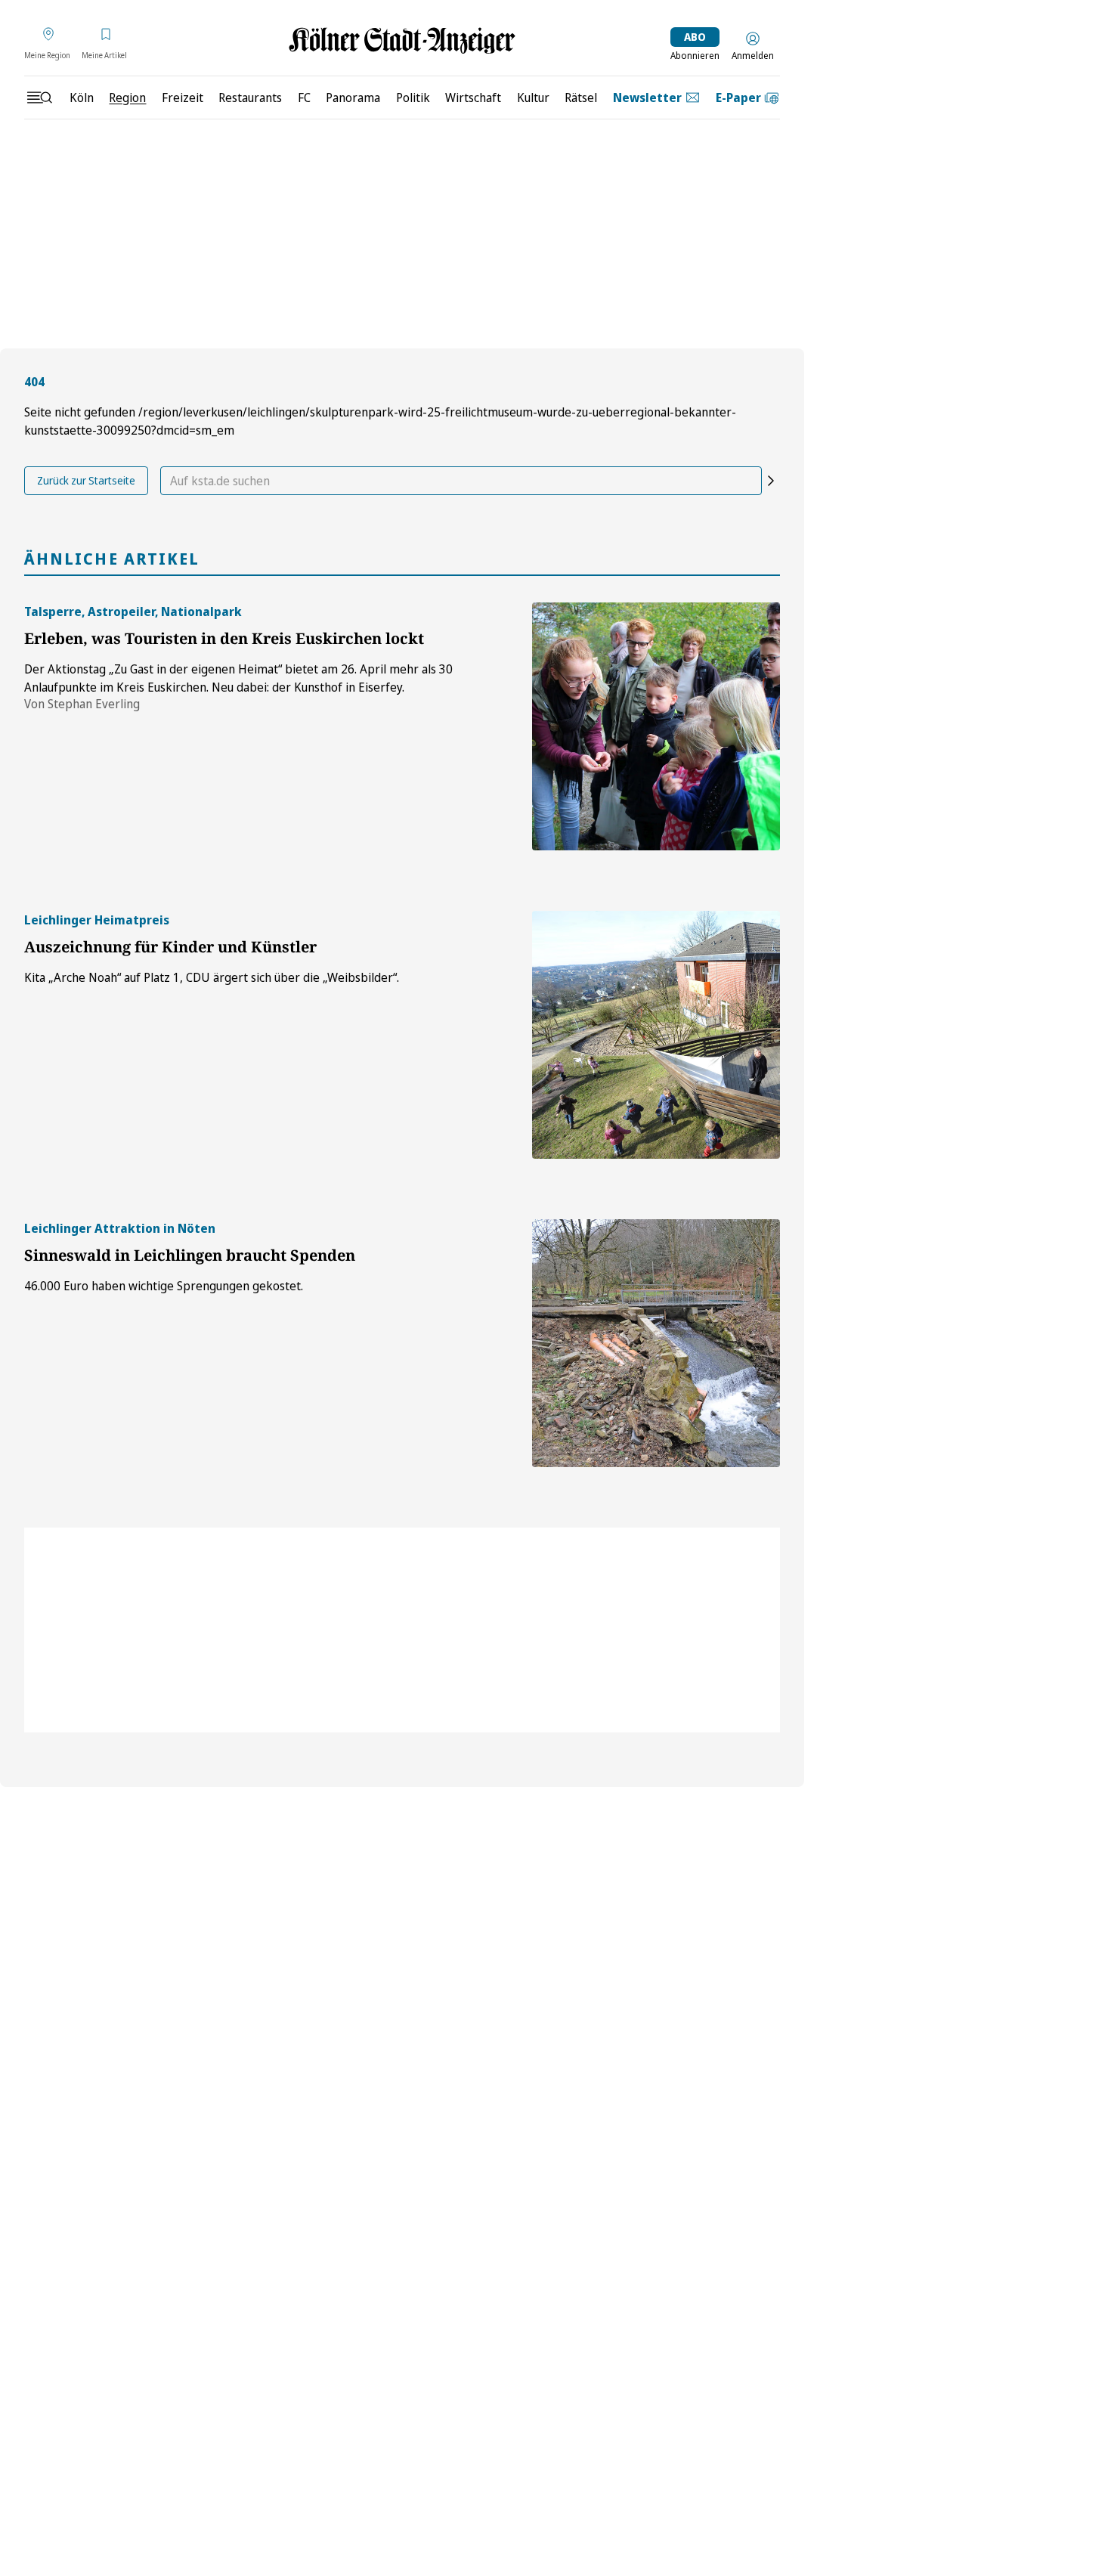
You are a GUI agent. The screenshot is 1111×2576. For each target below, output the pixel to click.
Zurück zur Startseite (86, 480)
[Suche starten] (771, 481)
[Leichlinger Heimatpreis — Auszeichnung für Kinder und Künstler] (656, 1035)
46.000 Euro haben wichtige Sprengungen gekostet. (164, 1286)
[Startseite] (402, 40)
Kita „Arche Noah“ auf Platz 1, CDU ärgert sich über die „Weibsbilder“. (212, 977)
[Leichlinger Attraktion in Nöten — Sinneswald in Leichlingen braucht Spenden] (656, 1343)
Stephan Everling (94, 704)
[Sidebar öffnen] (39, 98)
